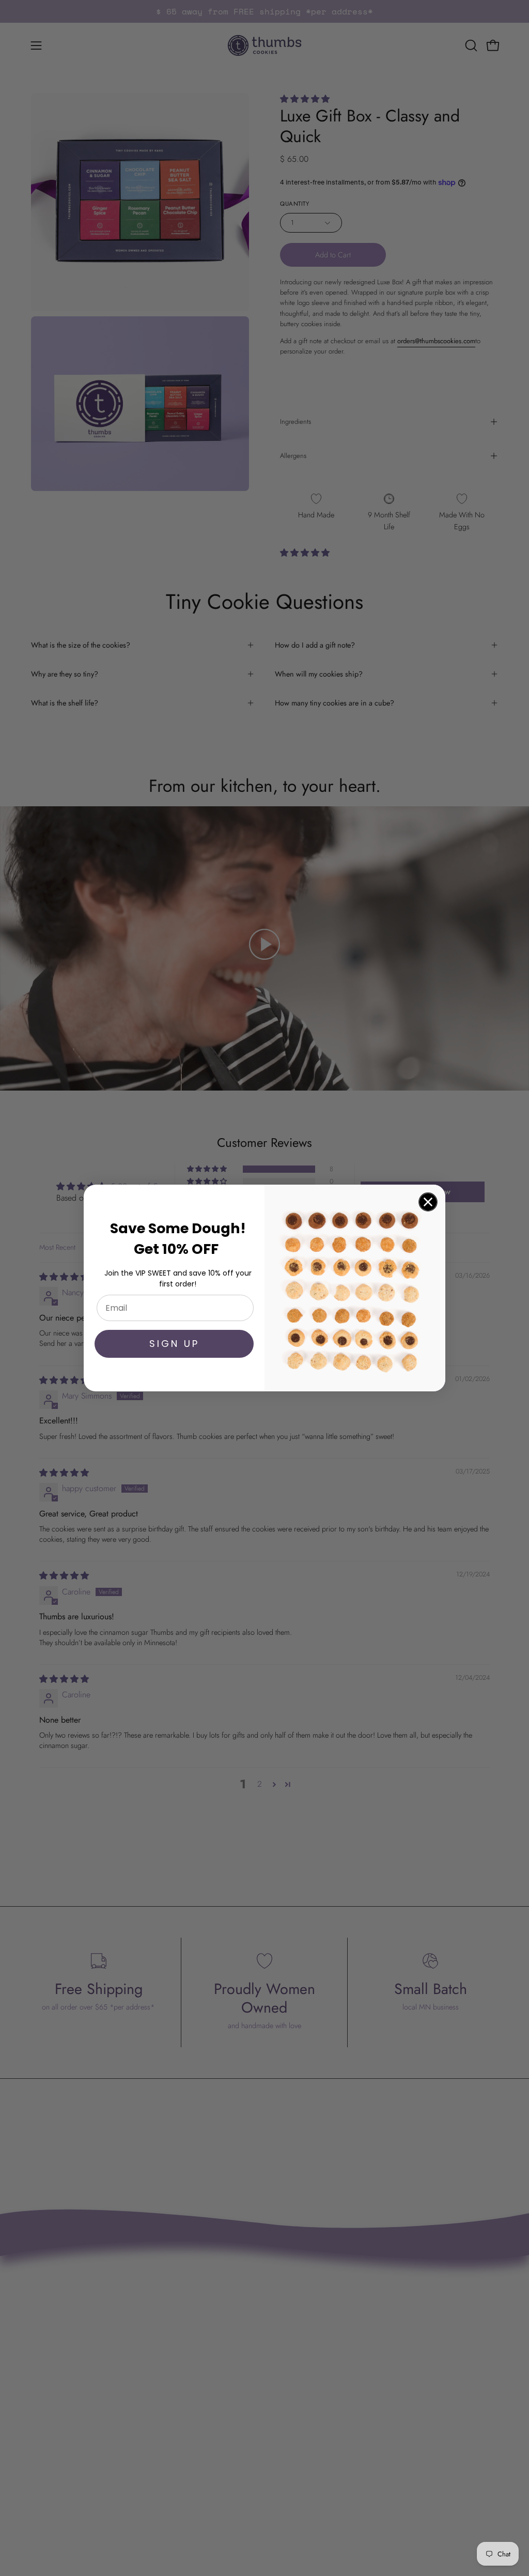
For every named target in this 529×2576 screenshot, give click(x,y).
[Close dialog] (428, 1202)
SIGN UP (174, 1344)
